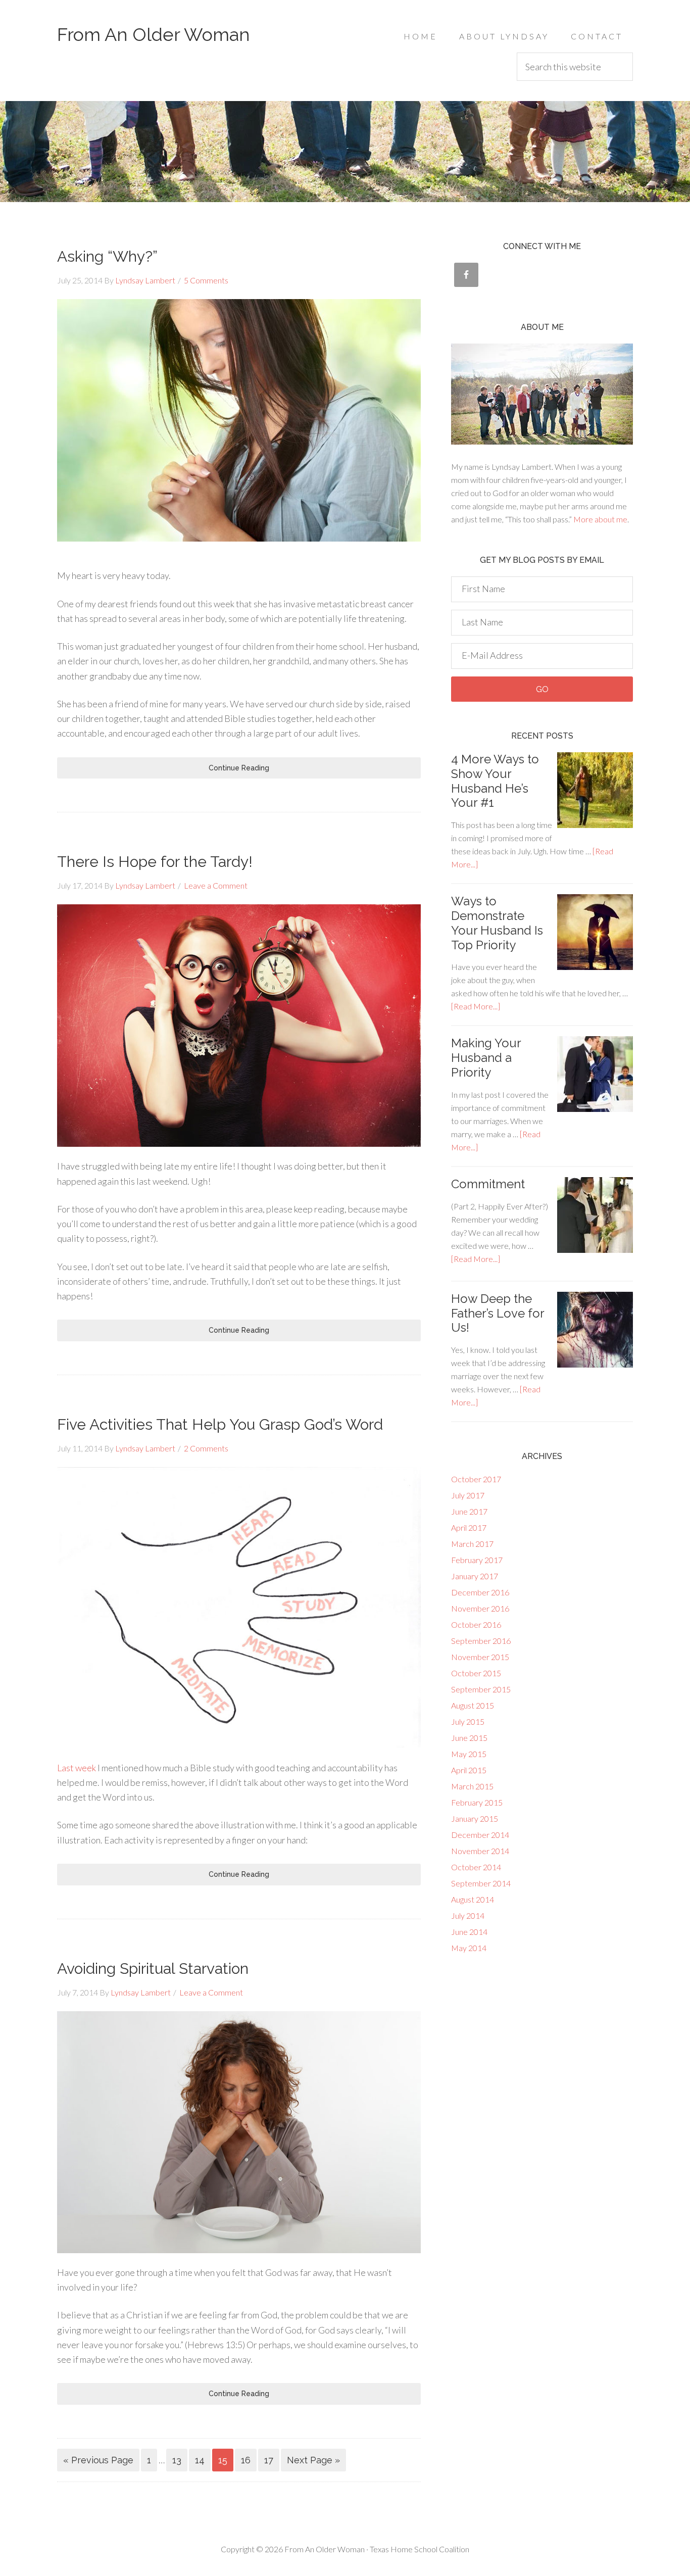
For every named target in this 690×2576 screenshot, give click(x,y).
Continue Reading (239, 768)
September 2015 (481, 1689)
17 (269, 2460)
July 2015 (468, 1721)
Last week (77, 1768)
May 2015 (469, 1754)
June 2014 (469, 1932)
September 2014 (481, 1883)
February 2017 (477, 1560)
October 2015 (476, 1673)
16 (246, 2460)
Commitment (488, 1184)
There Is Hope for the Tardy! (155, 862)
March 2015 (472, 1786)
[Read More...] (476, 1006)
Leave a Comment (216, 885)
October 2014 (476, 1867)
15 (223, 2460)
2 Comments (206, 1448)
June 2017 (469, 1511)
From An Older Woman (154, 34)
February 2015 (477, 1802)
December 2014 (480, 1835)
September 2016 (481, 1641)
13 (177, 2460)
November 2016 (480, 1608)
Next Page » (313, 2460)
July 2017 (468, 1495)
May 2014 (469, 1948)
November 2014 (480, 1851)
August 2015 (473, 1705)
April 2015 (469, 1770)
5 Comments (206, 280)
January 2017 (475, 1576)
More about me (600, 519)
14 (200, 2460)
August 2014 (473, 1899)
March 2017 (472, 1544)
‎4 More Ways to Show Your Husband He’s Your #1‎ (495, 781)
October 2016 (476, 1624)
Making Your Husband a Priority (486, 1058)
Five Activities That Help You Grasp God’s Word (220, 1424)
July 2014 (468, 1915)
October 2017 (476, 1479)
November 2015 (480, 1657)
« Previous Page (98, 2460)
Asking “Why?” (107, 256)
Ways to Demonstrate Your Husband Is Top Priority (497, 923)
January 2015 (475, 1818)
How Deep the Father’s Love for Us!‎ (498, 1313)
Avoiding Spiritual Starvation (153, 1969)
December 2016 (480, 1592)
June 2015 (469, 1738)
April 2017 (469, 1527)
